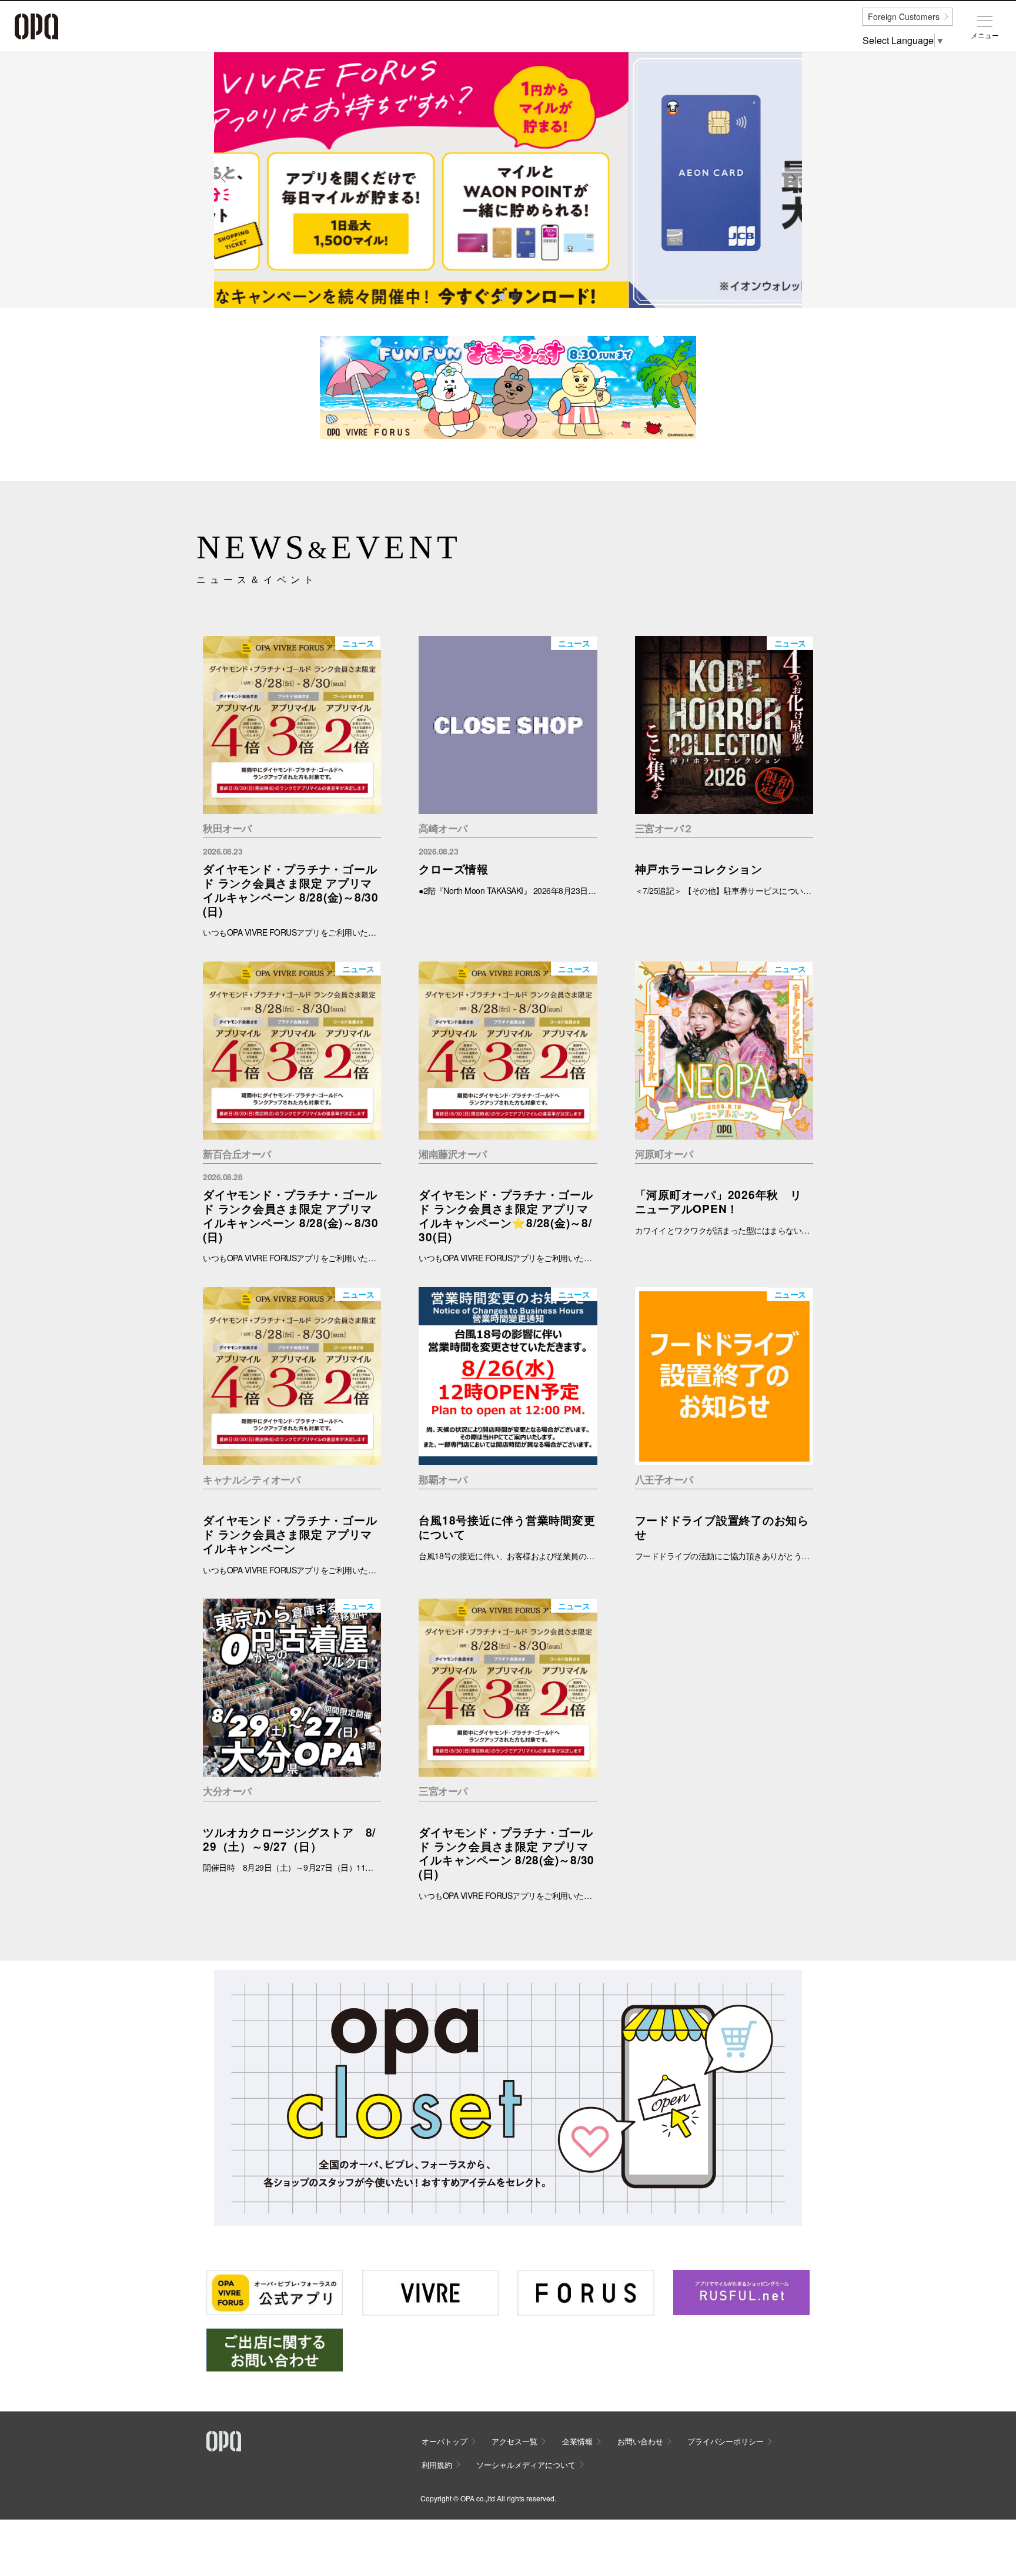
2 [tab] (514, 296)
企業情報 (577, 2441)
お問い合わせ (640, 2441)
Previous (224, 187)
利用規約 (437, 2465)
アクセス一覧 (514, 2441)
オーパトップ (444, 2441)
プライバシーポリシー (726, 2441)
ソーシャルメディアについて (526, 2465)
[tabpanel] (508, 180)
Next (792, 187)
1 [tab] (502, 296)
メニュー (985, 35)
